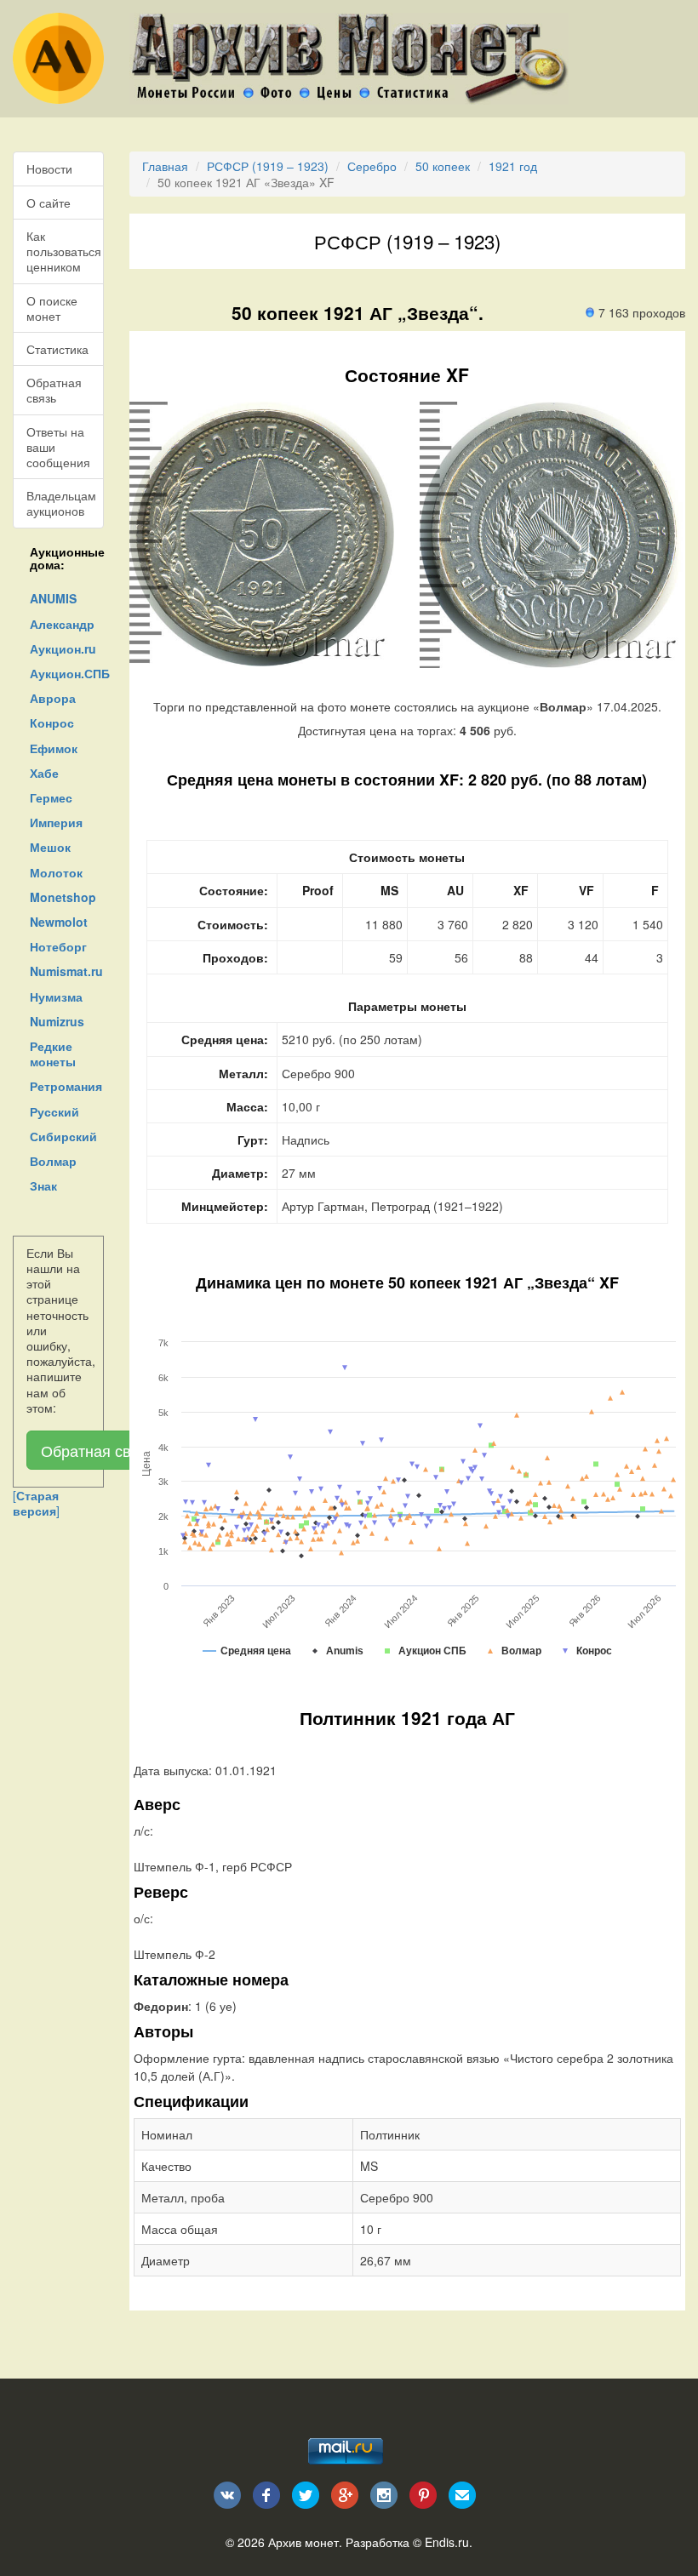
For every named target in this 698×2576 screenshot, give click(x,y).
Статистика (57, 349)
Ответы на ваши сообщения (58, 447)
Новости (49, 168)
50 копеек (443, 166)
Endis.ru (447, 2542)
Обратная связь (54, 390)
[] (36, 1503)
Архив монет (303, 2542)
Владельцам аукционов (61, 503)
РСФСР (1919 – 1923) (268, 166)
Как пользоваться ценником (64, 251)
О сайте (49, 203)
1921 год (513, 166)
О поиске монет (52, 308)
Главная (165, 166)
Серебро (372, 166)
